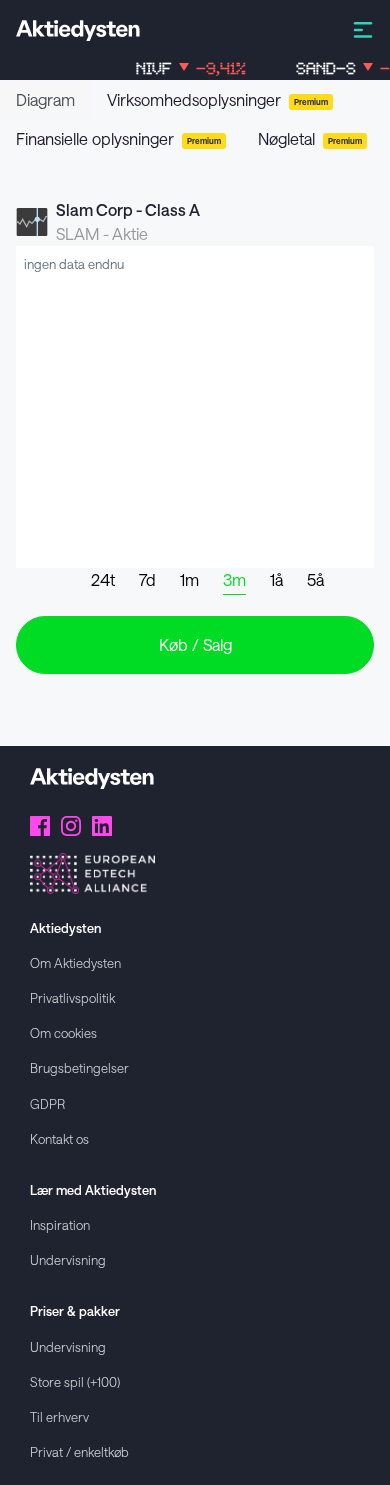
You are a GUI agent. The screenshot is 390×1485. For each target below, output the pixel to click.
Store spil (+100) (75, 1381)
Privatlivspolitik (72, 997)
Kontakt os (59, 1138)
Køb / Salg (195, 644)
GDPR (47, 1103)
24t (103, 579)
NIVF (184, 68)
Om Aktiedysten (75, 962)
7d (147, 579)
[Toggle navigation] (363, 28)
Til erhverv (59, 1416)
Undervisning (68, 1259)
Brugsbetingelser (79, 1067)
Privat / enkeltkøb (79, 1451)
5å (315, 579)
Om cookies (63, 1032)
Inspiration (60, 1224)
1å (276, 579)
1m (189, 579)
